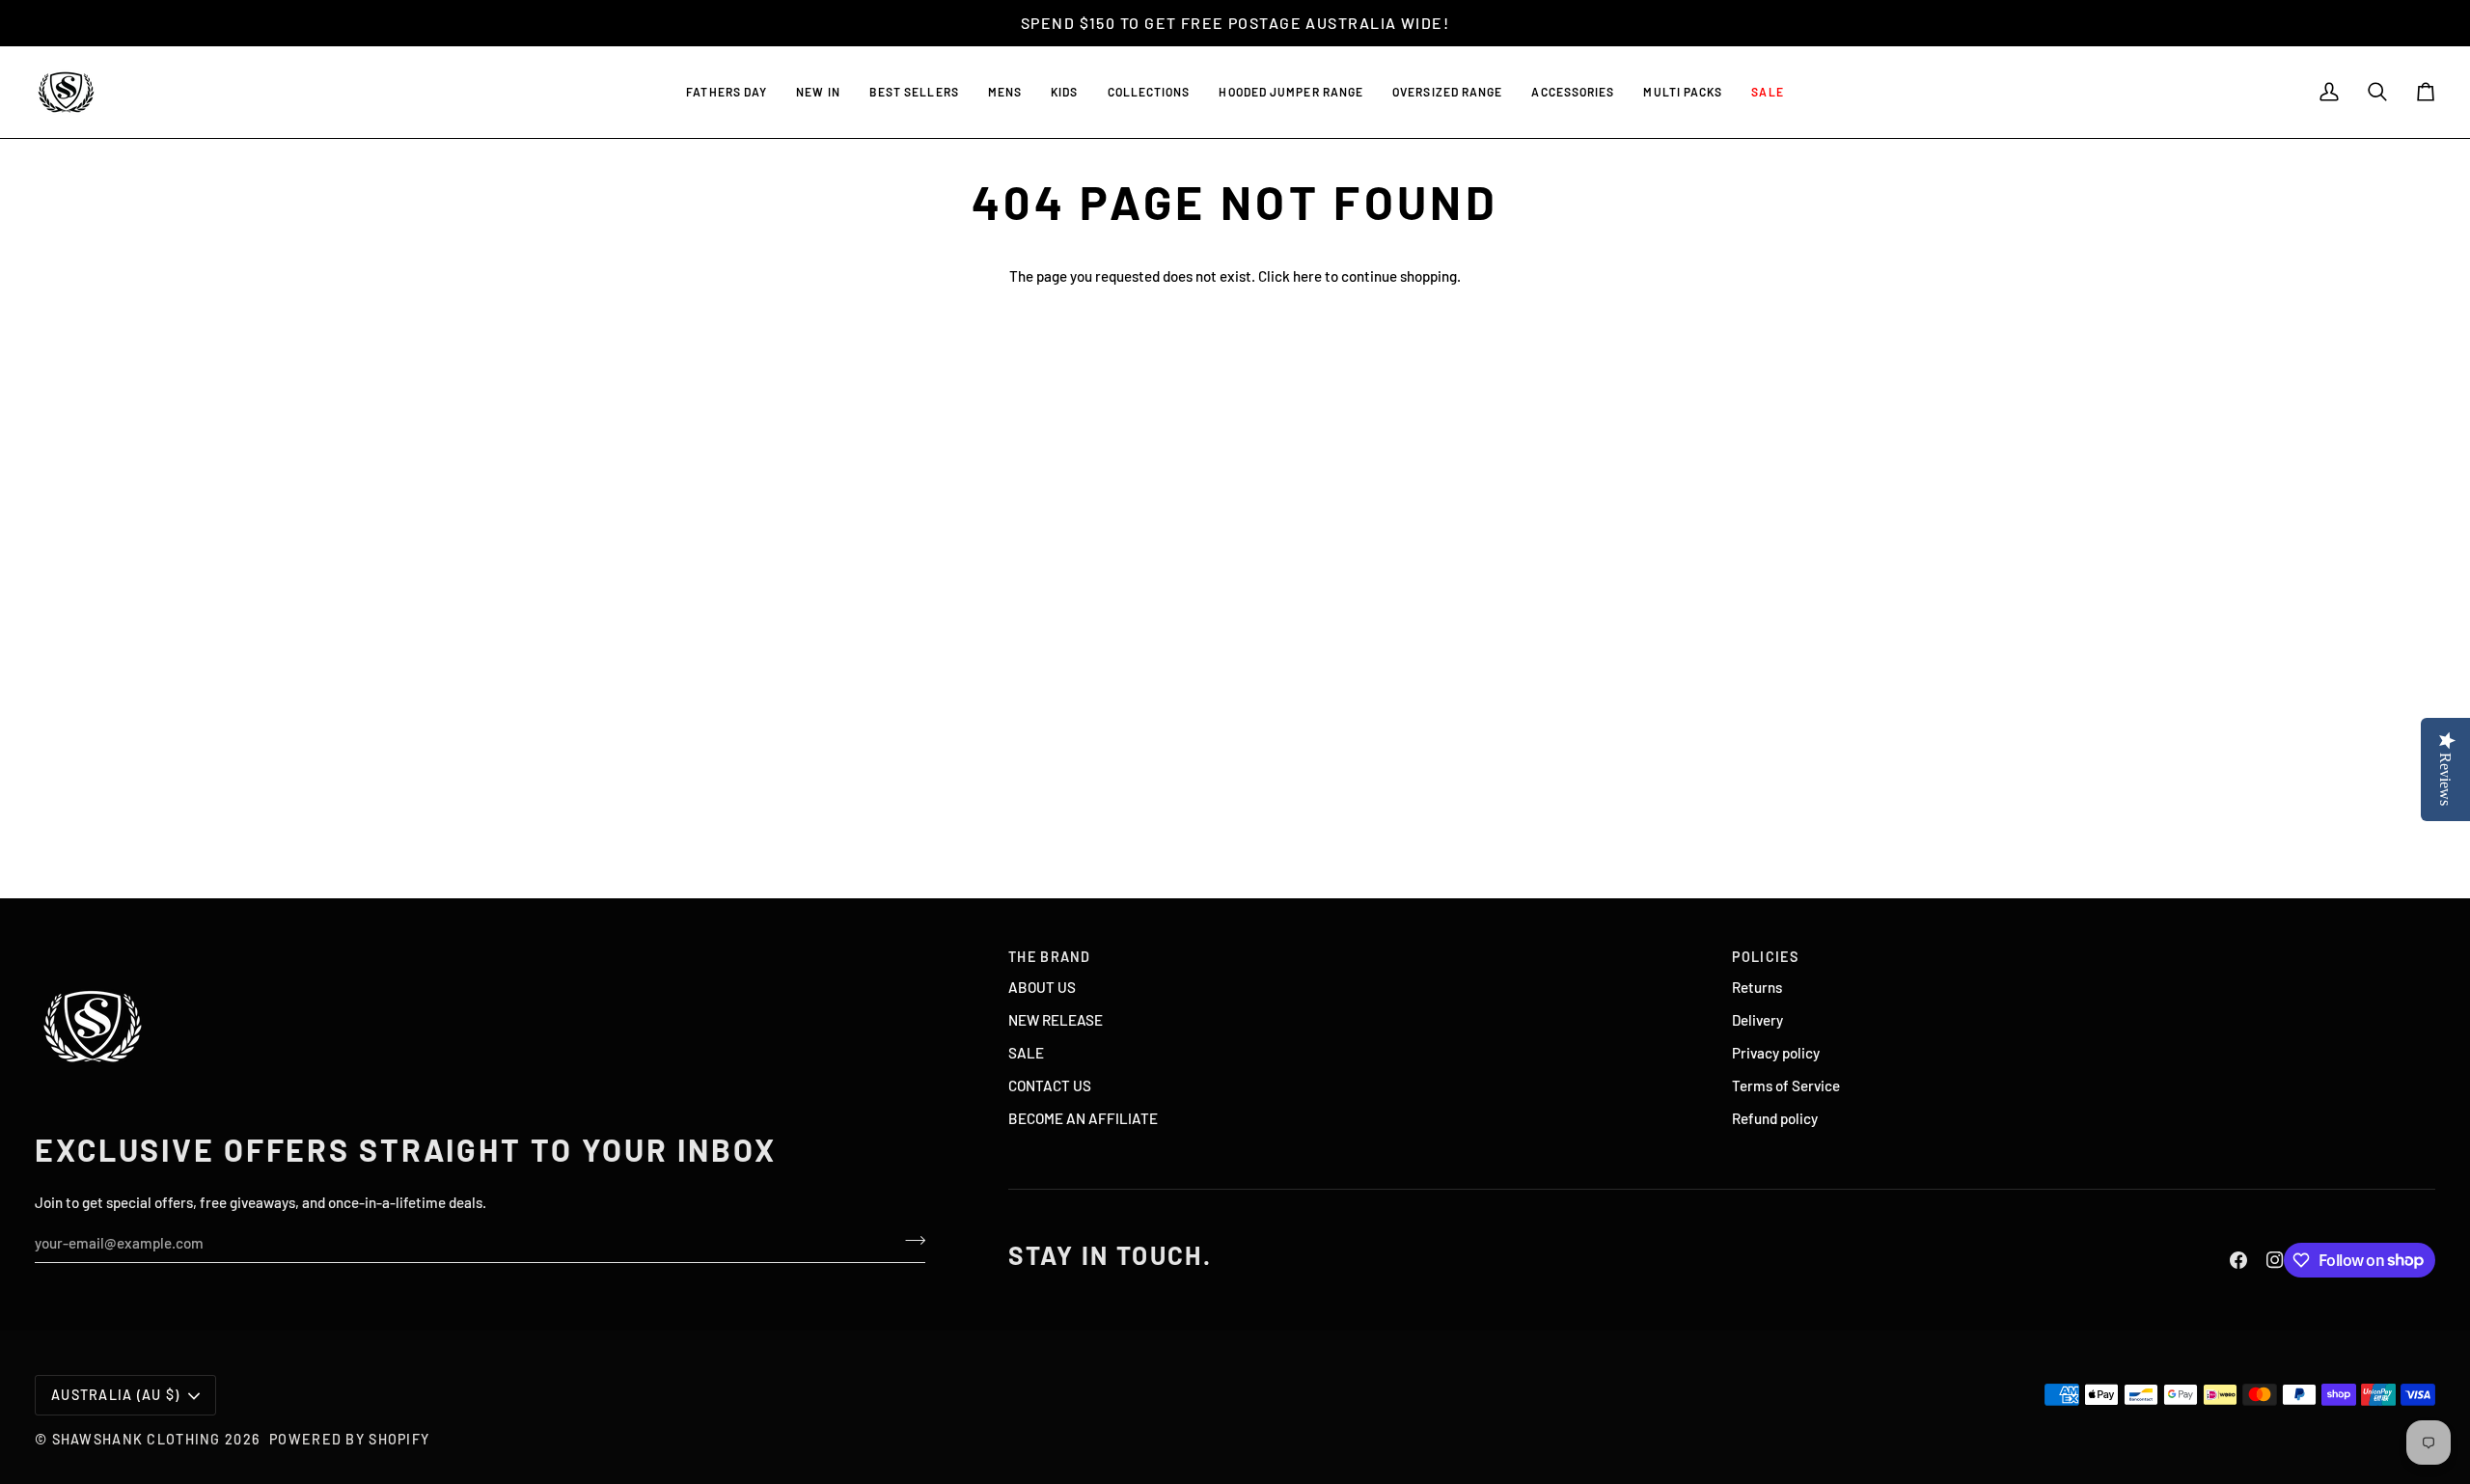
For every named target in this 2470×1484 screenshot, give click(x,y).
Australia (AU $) (116, 1395)
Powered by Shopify (349, 1439)
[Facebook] (2238, 1260)
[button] (914, 92)
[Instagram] (2275, 1260)
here (1307, 276)
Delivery (1757, 1020)
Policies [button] (1765, 957)
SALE (1026, 1053)
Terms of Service (1786, 1086)
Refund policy (1775, 1118)
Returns (1757, 987)
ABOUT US (1042, 987)
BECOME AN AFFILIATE (1083, 1118)
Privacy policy (1776, 1053)
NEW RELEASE (1056, 1020)
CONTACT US (1050, 1086)
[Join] (909, 1241)
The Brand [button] (1050, 957)
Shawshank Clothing (138, 1439)
